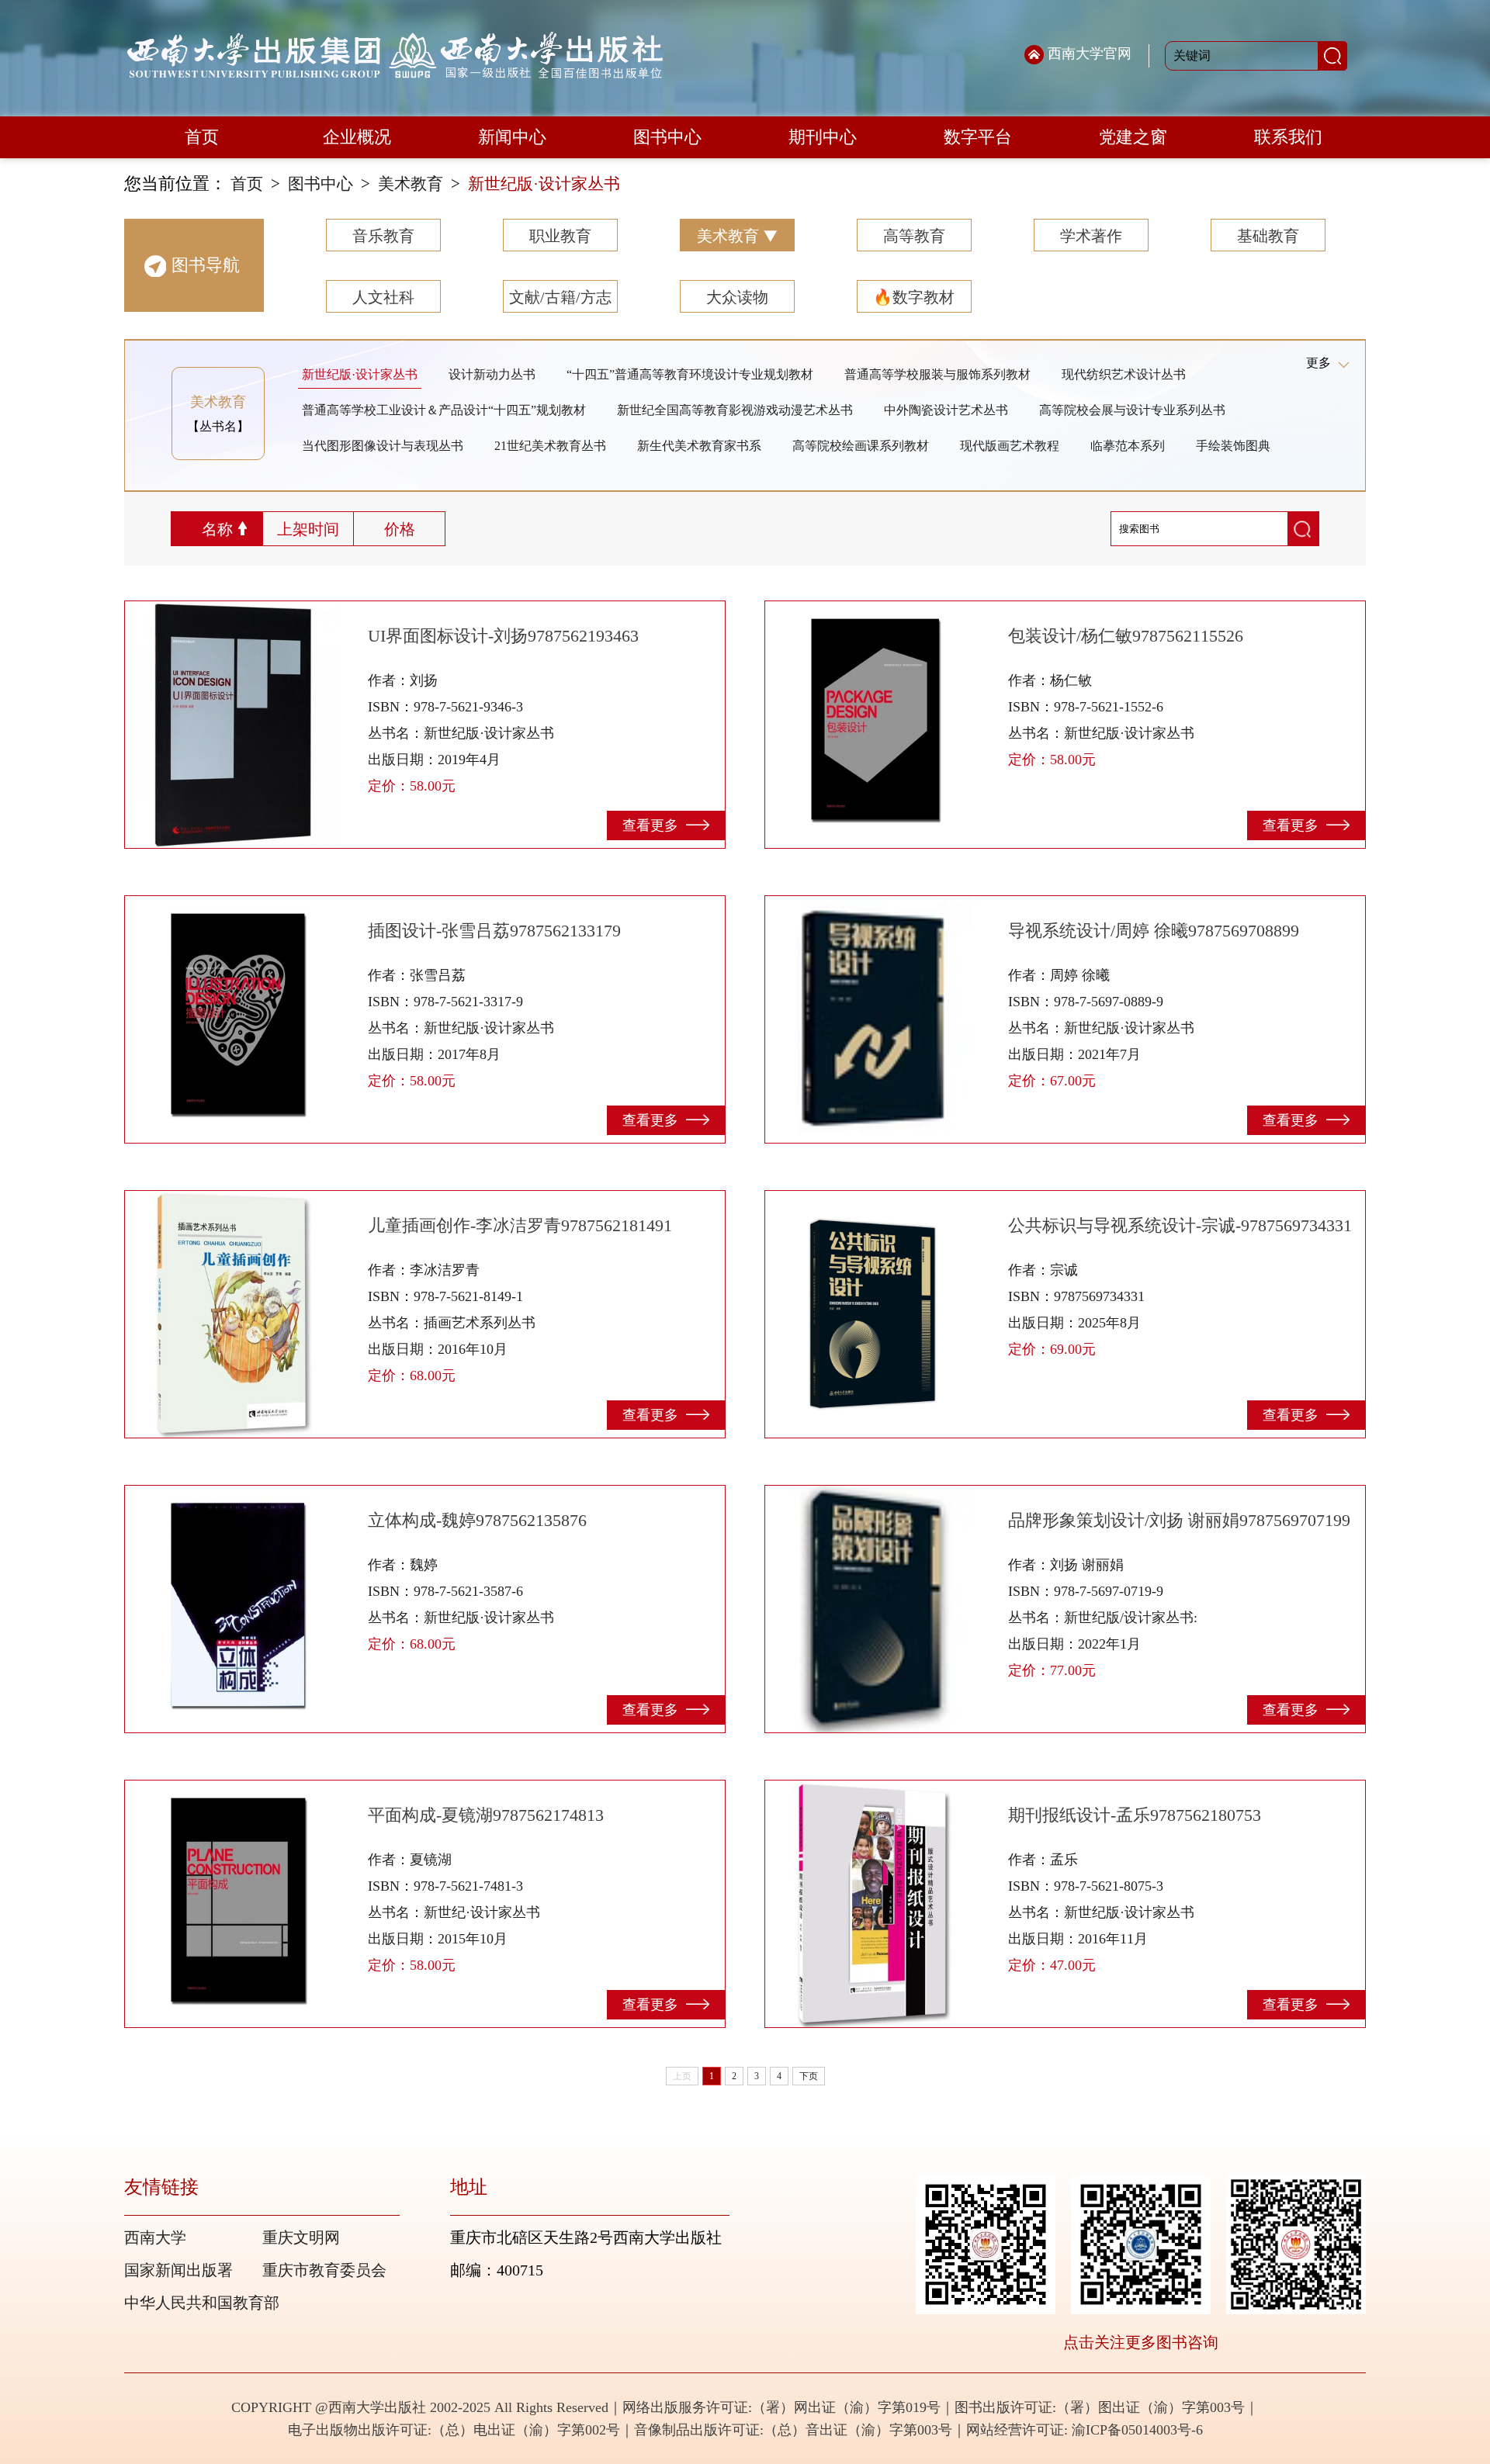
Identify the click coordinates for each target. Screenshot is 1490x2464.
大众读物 (737, 297)
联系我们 (1288, 137)
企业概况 (357, 137)
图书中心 (667, 137)
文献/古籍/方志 (560, 297)
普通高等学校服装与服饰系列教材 (937, 374)
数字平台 (978, 137)
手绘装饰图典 (1233, 446)
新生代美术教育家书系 (699, 446)
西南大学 (155, 2237)
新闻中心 (512, 137)
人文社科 (383, 297)
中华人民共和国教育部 (202, 2303)
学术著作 (1091, 236)
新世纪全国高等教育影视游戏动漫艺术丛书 (735, 410)
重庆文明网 (301, 2237)
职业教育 (560, 236)
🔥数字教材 (914, 297)
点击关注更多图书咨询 (1141, 2342)
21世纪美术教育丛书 (550, 446)
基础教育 (1268, 236)
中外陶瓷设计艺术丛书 (946, 410)
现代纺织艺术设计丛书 (1124, 374)
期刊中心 (823, 137)
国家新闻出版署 (178, 2270)
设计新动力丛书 (492, 374)
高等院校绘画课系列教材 (861, 446)
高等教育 (914, 236)
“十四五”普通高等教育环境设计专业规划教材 (690, 374)
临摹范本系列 (1128, 446)
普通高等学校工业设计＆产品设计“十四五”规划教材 (444, 410)
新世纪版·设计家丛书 (544, 184)
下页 (809, 2076)
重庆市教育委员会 (324, 2270)
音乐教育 (383, 236)
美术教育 (411, 184)
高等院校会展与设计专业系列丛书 (1132, 410)
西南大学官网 (1090, 54)
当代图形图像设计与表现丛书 (383, 446)
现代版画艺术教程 (1010, 446)
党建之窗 (1133, 137)
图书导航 (206, 265)
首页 (202, 137)
